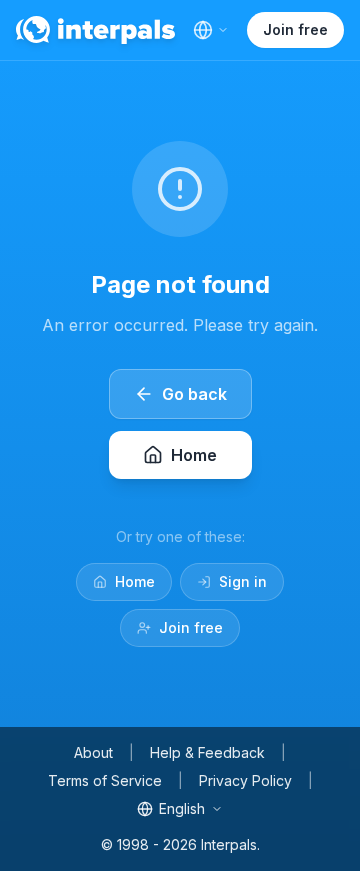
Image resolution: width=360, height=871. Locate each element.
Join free (295, 29)
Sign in (243, 581)
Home (135, 581)
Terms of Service (105, 780)
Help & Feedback (207, 752)
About (93, 752)
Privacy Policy (245, 780)
